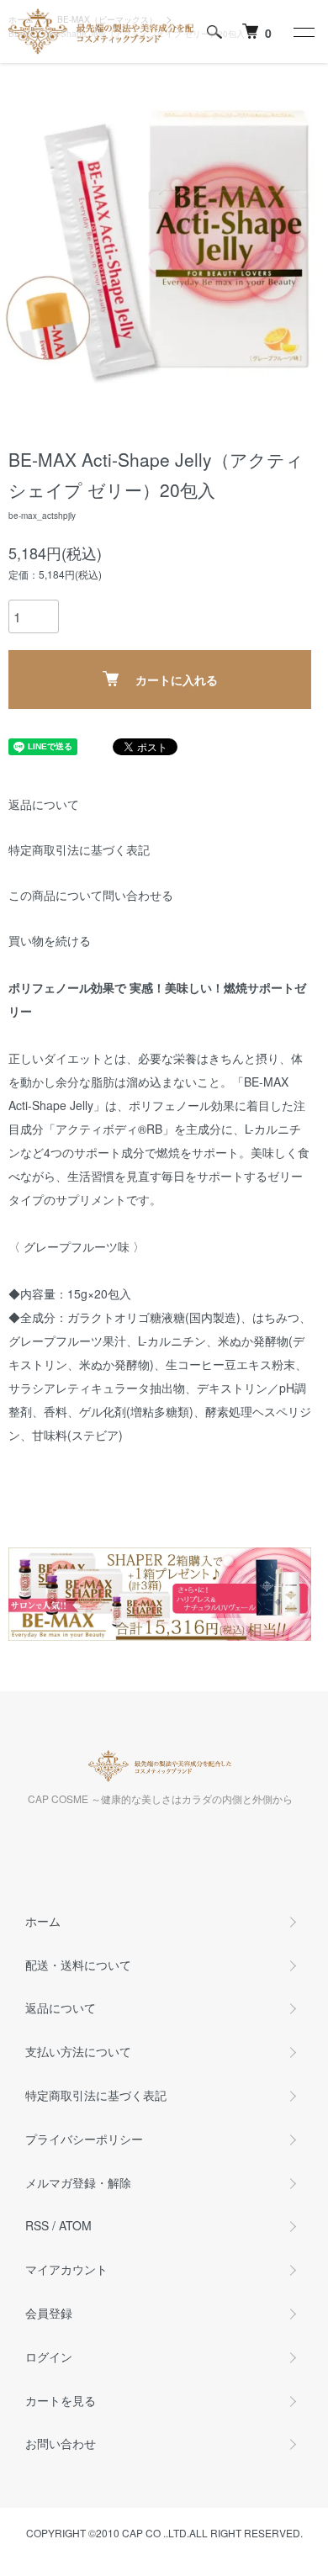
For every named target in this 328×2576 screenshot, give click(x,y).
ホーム (43, 1921)
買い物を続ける (50, 940)
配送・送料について (78, 1965)
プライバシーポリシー (84, 2139)
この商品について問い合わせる (91, 895)
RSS (37, 2225)
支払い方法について (78, 2051)
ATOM (75, 2225)
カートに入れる (177, 680)
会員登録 (49, 2313)
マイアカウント (66, 2269)
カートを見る (61, 2400)
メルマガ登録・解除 (78, 2182)
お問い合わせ (61, 2443)
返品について (44, 804)
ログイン (49, 2356)
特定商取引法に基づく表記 (79, 849)
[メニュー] (303, 32)
